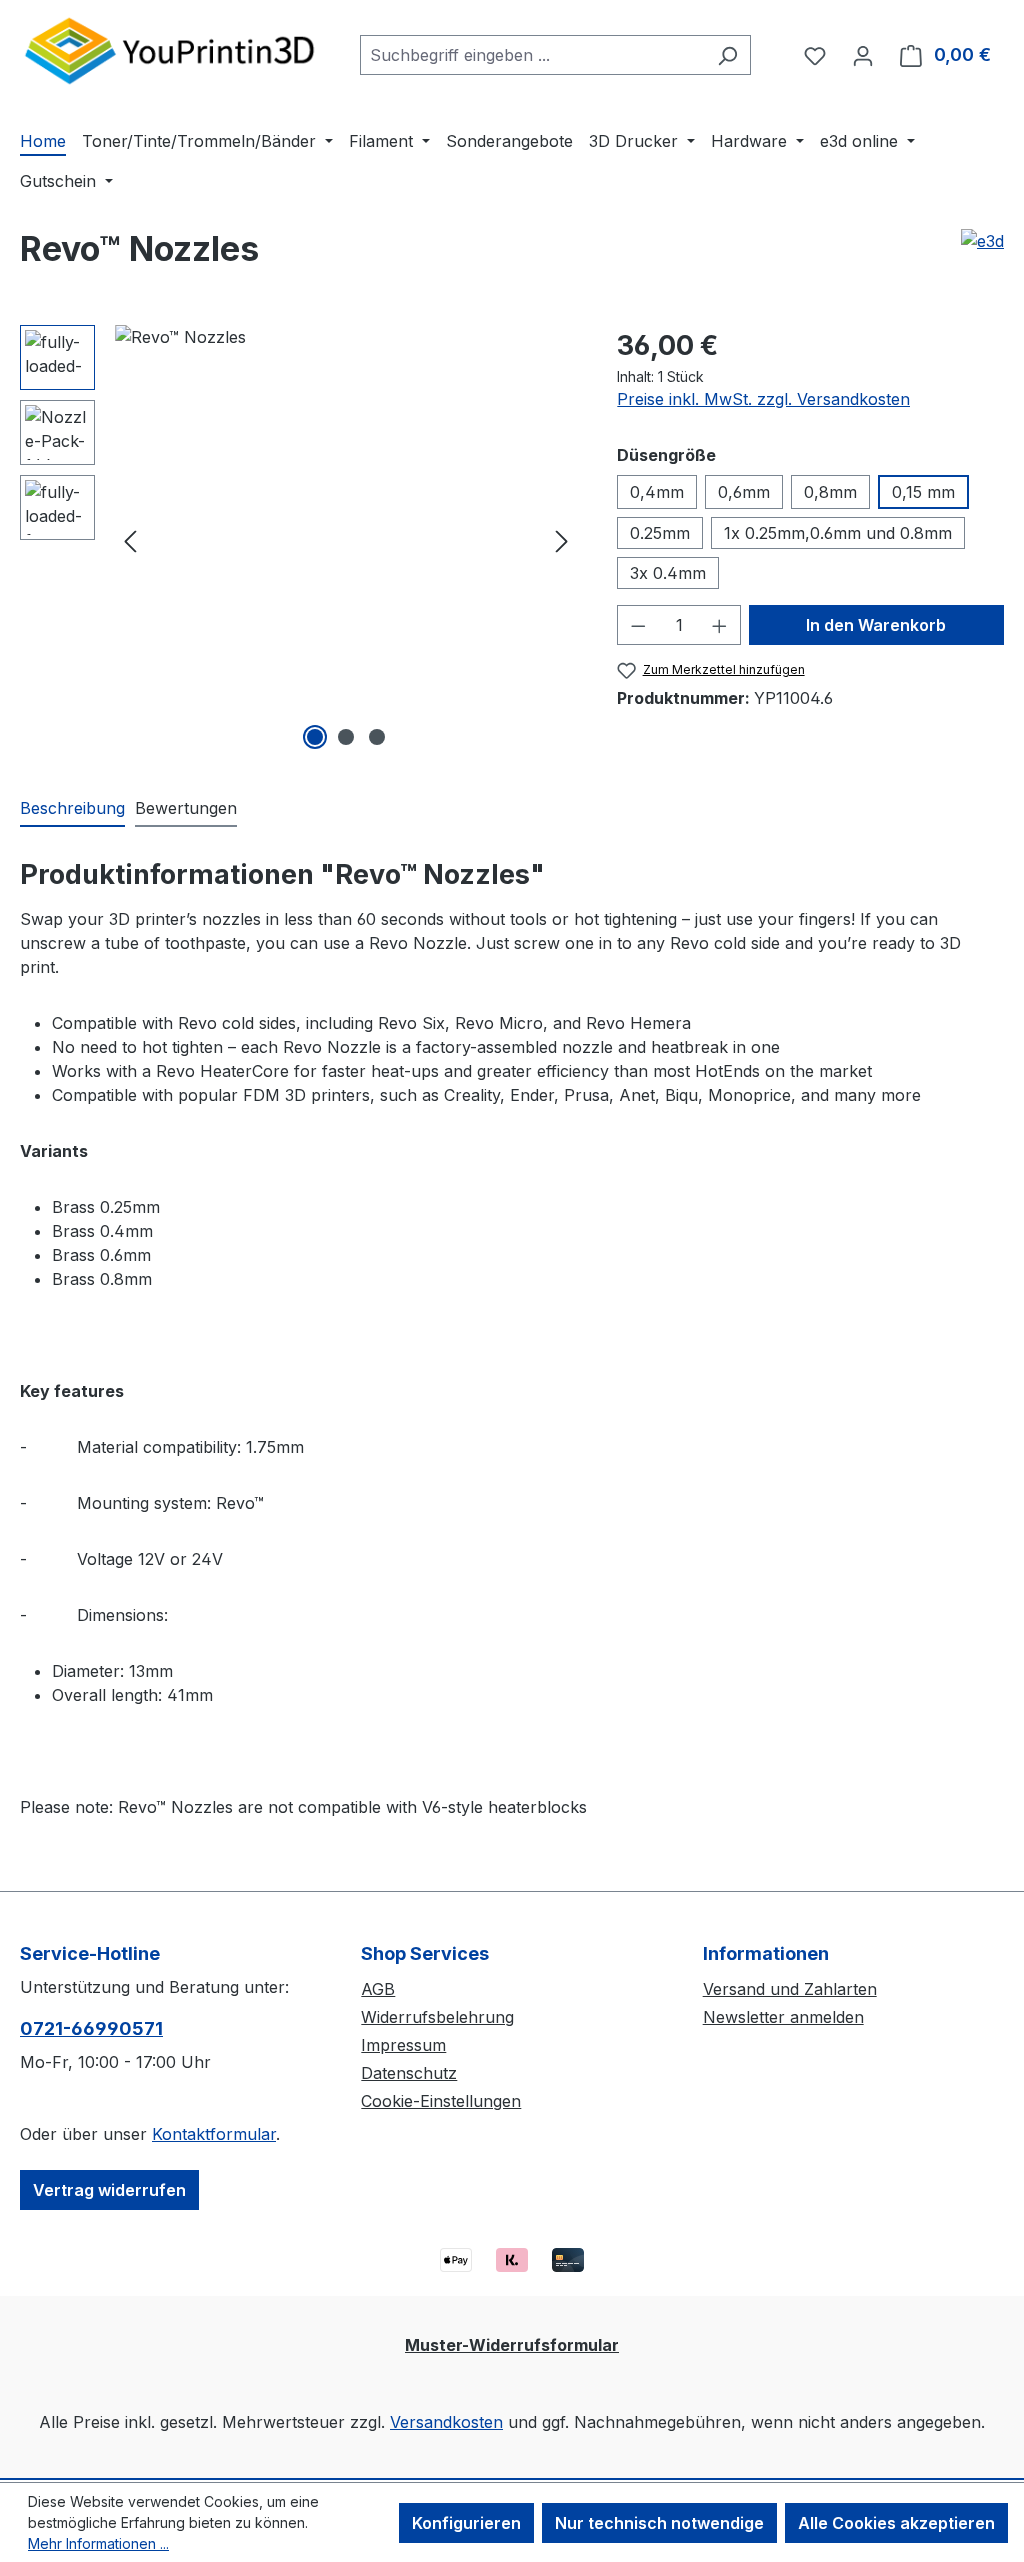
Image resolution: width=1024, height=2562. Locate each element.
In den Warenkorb (876, 625)
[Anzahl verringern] (638, 625)
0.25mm (660, 533)
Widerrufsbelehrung (437, 2017)
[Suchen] (727, 55)
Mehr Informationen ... (98, 2543)
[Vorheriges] (130, 540)
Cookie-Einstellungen (441, 2101)
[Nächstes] (562, 540)
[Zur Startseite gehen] (170, 50)
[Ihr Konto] (863, 55)
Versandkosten (446, 2422)
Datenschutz (409, 2073)
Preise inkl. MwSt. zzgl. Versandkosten (763, 399)
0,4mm (657, 492)
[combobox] (532, 55)
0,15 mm (923, 492)
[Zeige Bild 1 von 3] (315, 737)
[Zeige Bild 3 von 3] (377, 737)
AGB (378, 1989)
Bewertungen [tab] (186, 808)
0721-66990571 (91, 2028)
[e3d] (982, 241)
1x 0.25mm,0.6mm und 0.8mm (838, 533)
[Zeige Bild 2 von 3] (346, 737)
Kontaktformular (214, 2134)
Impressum (403, 2045)
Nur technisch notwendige (659, 2523)
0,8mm (830, 492)
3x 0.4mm (668, 573)
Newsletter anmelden (783, 2017)
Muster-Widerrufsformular (512, 2345)
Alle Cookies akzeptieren (896, 2523)
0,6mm (744, 492)
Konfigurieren (466, 2523)
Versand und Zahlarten (790, 1989)
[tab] (72, 809)
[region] (298, 540)
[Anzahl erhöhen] (720, 625)
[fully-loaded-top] (346, 540)
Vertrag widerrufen (109, 2190)
